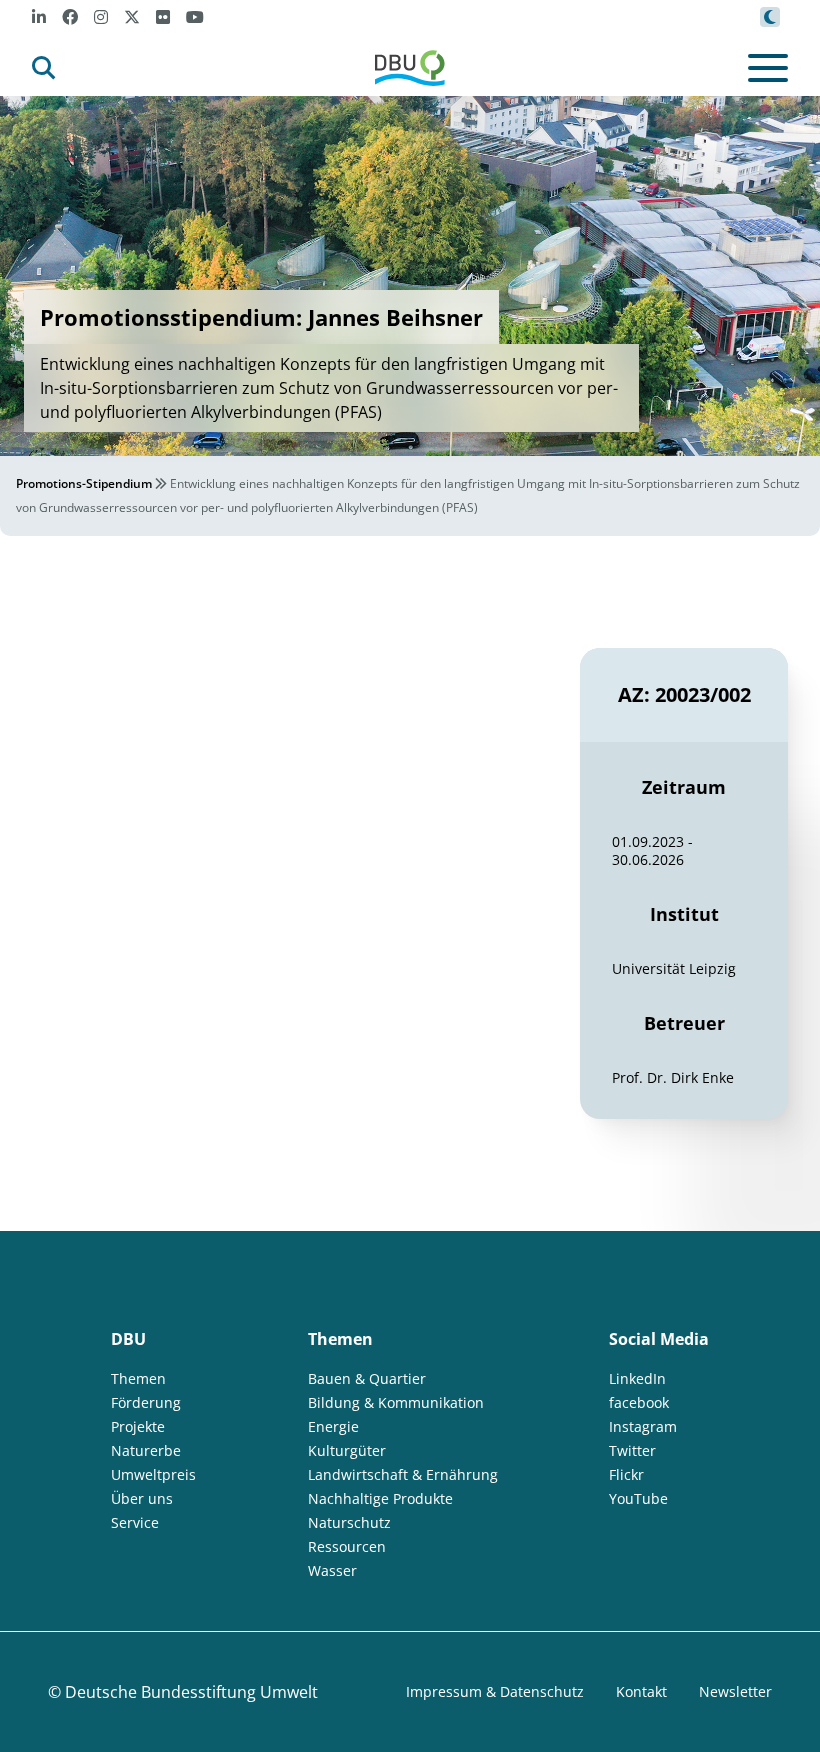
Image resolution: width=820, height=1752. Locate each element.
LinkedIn (637, 1378)
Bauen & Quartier (367, 1378)
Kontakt (641, 1691)
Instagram (643, 1426)
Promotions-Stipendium (84, 483)
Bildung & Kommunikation (396, 1402)
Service (135, 1522)
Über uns (142, 1498)
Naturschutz (349, 1522)
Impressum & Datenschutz (495, 1691)
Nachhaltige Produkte (380, 1498)
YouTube (638, 1498)
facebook (639, 1402)
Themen (138, 1378)
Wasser (332, 1570)
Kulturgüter (347, 1450)
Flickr (626, 1474)
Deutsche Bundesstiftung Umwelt (191, 1692)
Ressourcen (347, 1546)
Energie (333, 1426)
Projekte (138, 1426)
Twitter (632, 1450)
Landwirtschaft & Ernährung (403, 1474)
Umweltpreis (153, 1474)
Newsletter (735, 1691)
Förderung (146, 1402)
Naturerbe (146, 1450)
